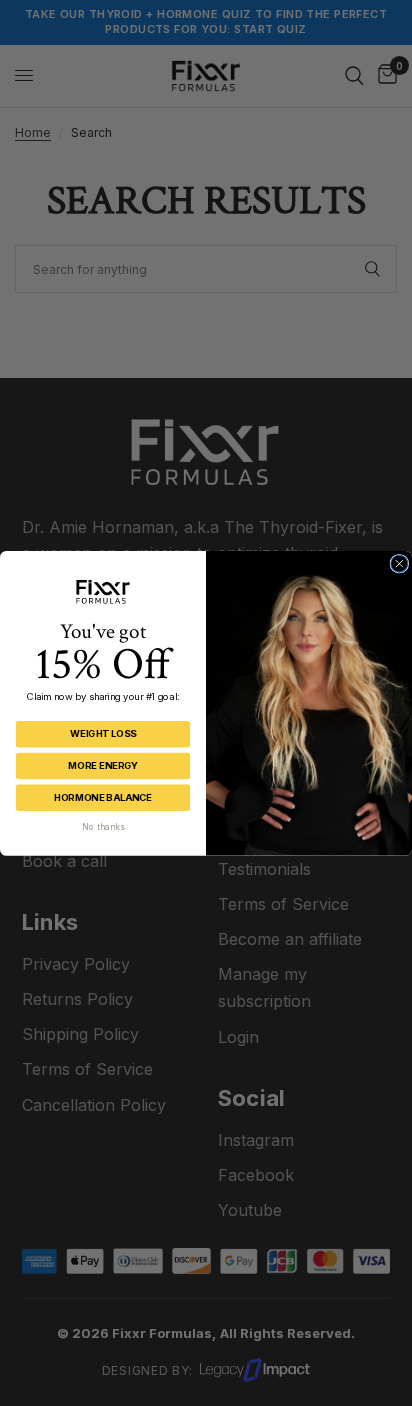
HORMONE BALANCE (103, 796)
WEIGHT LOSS (103, 733)
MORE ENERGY (103, 765)
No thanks (103, 826)
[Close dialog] (399, 563)
